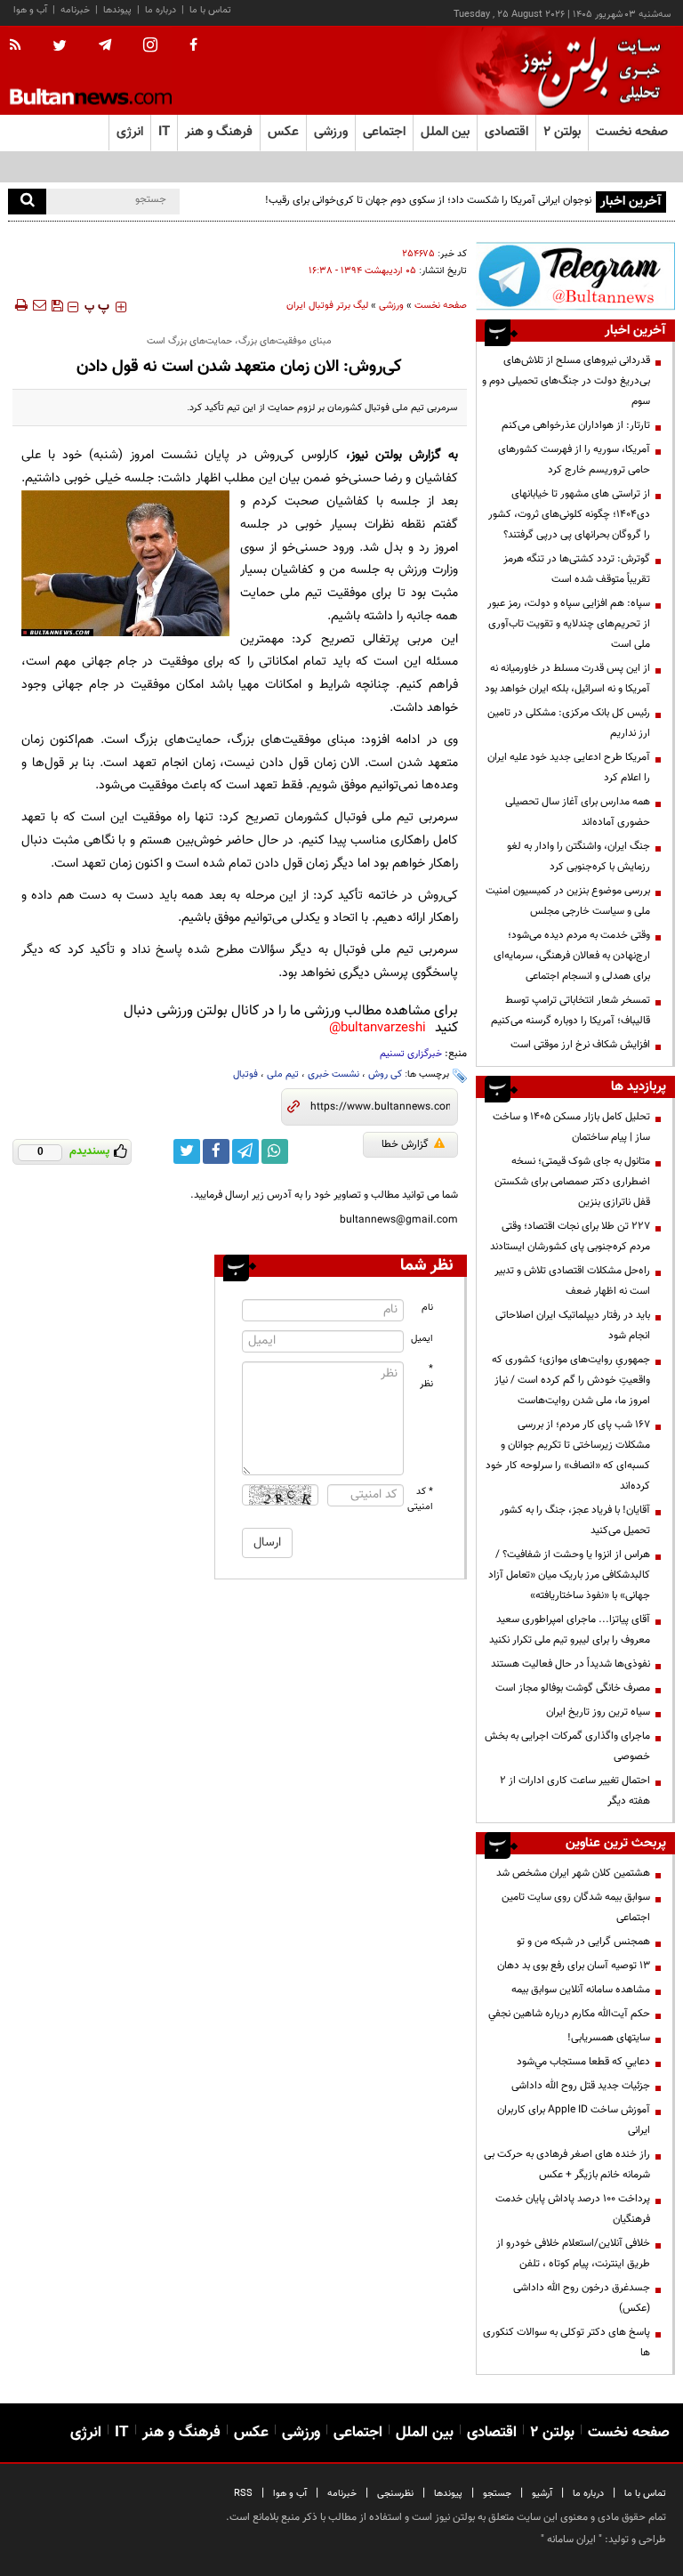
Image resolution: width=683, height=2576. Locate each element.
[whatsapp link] (275, 1151)
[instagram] (150, 47)
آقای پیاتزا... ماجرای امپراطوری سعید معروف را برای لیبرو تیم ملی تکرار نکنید (570, 1630)
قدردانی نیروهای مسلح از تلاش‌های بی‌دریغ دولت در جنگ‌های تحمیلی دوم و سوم (566, 381)
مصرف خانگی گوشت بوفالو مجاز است (573, 1688)
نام (427, 1308)
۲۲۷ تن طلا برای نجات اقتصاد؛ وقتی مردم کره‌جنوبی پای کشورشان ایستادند (570, 1236)
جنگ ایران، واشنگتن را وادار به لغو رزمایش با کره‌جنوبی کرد (579, 856)
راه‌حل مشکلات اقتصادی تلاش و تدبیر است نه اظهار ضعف (572, 1281)
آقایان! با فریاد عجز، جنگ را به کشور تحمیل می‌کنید (575, 1520)
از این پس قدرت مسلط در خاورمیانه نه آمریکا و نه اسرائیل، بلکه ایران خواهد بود (567, 678)
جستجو (497, 2494)
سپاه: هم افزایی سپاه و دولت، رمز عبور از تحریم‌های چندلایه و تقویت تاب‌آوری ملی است (569, 624)
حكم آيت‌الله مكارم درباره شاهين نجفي (569, 2014)
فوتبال (245, 1074)
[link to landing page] (586, 71)
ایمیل (422, 1339)
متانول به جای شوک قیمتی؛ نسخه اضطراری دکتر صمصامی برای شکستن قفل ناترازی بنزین (572, 1182)
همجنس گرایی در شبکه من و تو (583, 1942)
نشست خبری (333, 1074)
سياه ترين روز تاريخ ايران (598, 1712)
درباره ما (161, 10)
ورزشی (391, 306)
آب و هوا (30, 10)
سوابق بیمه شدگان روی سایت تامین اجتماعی (576, 1907)
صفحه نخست (632, 132)
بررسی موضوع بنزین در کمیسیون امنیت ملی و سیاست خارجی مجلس (568, 901)
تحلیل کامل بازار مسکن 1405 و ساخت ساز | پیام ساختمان (571, 1127)
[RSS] (21, 46)
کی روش (385, 1074)
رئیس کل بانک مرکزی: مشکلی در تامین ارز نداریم (569, 723)
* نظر (426, 1377)
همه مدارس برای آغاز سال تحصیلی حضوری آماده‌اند (578, 812)
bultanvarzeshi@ (378, 1028)
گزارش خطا (405, 1144)
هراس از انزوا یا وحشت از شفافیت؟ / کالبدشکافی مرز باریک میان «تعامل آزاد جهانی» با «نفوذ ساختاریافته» (569, 1575)
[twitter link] (187, 1151)
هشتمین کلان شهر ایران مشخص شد (573, 1873)
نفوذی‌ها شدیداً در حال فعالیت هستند (571, 1664)
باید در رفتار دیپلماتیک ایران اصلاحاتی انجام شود (573, 1325)
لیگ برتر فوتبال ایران (327, 306)
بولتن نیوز (376, 455)
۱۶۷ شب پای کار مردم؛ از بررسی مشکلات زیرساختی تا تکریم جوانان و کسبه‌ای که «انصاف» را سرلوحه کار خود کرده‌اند (568, 1455)
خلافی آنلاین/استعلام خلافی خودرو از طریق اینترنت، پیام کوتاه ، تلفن (573, 2253)
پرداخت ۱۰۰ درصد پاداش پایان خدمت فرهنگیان (573, 2209)
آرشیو (542, 2494)
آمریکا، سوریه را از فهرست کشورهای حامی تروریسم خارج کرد (574, 460)
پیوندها (117, 10)
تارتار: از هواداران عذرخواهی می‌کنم (576, 425)
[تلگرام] (575, 276)
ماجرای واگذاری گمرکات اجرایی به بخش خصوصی (567, 1746)
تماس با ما (210, 10)
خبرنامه (75, 10)
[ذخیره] (57, 305)
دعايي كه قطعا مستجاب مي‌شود (583, 2062)
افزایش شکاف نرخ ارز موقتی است (580, 1045)
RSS (243, 2494)
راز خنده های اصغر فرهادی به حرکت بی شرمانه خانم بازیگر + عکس (567, 2164)
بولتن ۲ (562, 132)
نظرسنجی (395, 2494)
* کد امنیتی (421, 1499)
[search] (27, 202)
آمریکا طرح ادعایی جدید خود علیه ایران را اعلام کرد (569, 767)
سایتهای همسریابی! (609, 2038)
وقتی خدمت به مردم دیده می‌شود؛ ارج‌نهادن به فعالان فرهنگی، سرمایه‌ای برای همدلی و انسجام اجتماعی (572, 956)
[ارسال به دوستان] (39, 305)
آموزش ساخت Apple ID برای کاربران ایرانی (574, 2120)
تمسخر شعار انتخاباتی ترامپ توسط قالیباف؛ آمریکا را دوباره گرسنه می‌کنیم (571, 1010)
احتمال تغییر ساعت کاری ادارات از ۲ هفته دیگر (575, 1791)
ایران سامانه (571, 2540)
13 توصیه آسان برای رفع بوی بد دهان (574, 1966)
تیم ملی (283, 1074)
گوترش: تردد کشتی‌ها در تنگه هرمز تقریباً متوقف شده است (577, 569)
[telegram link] (245, 1151)
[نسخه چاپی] (20, 305)
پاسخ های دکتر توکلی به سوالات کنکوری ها (566, 2342)
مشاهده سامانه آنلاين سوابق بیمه (581, 1990)
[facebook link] (216, 1151)
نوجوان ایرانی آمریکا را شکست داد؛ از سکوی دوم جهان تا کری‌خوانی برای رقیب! (428, 200)
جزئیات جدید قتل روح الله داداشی (581, 2086)
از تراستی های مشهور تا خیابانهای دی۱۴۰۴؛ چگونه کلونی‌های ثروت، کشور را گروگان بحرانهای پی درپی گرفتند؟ (569, 514)
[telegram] (105, 45)
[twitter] (60, 47)
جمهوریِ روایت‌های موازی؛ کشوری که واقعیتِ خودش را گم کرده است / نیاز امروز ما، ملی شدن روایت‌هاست (571, 1380)
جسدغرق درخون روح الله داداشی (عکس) (582, 2298)
